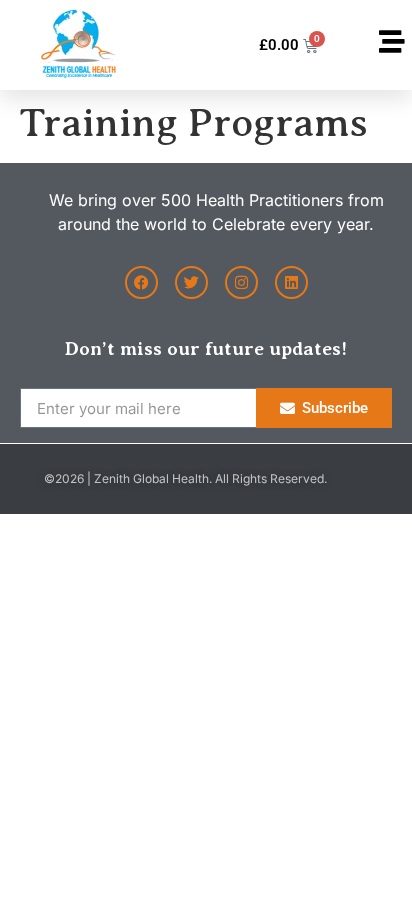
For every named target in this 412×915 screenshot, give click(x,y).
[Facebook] (141, 282)
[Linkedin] (291, 282)
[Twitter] (191, 282)
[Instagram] (241, 282)
